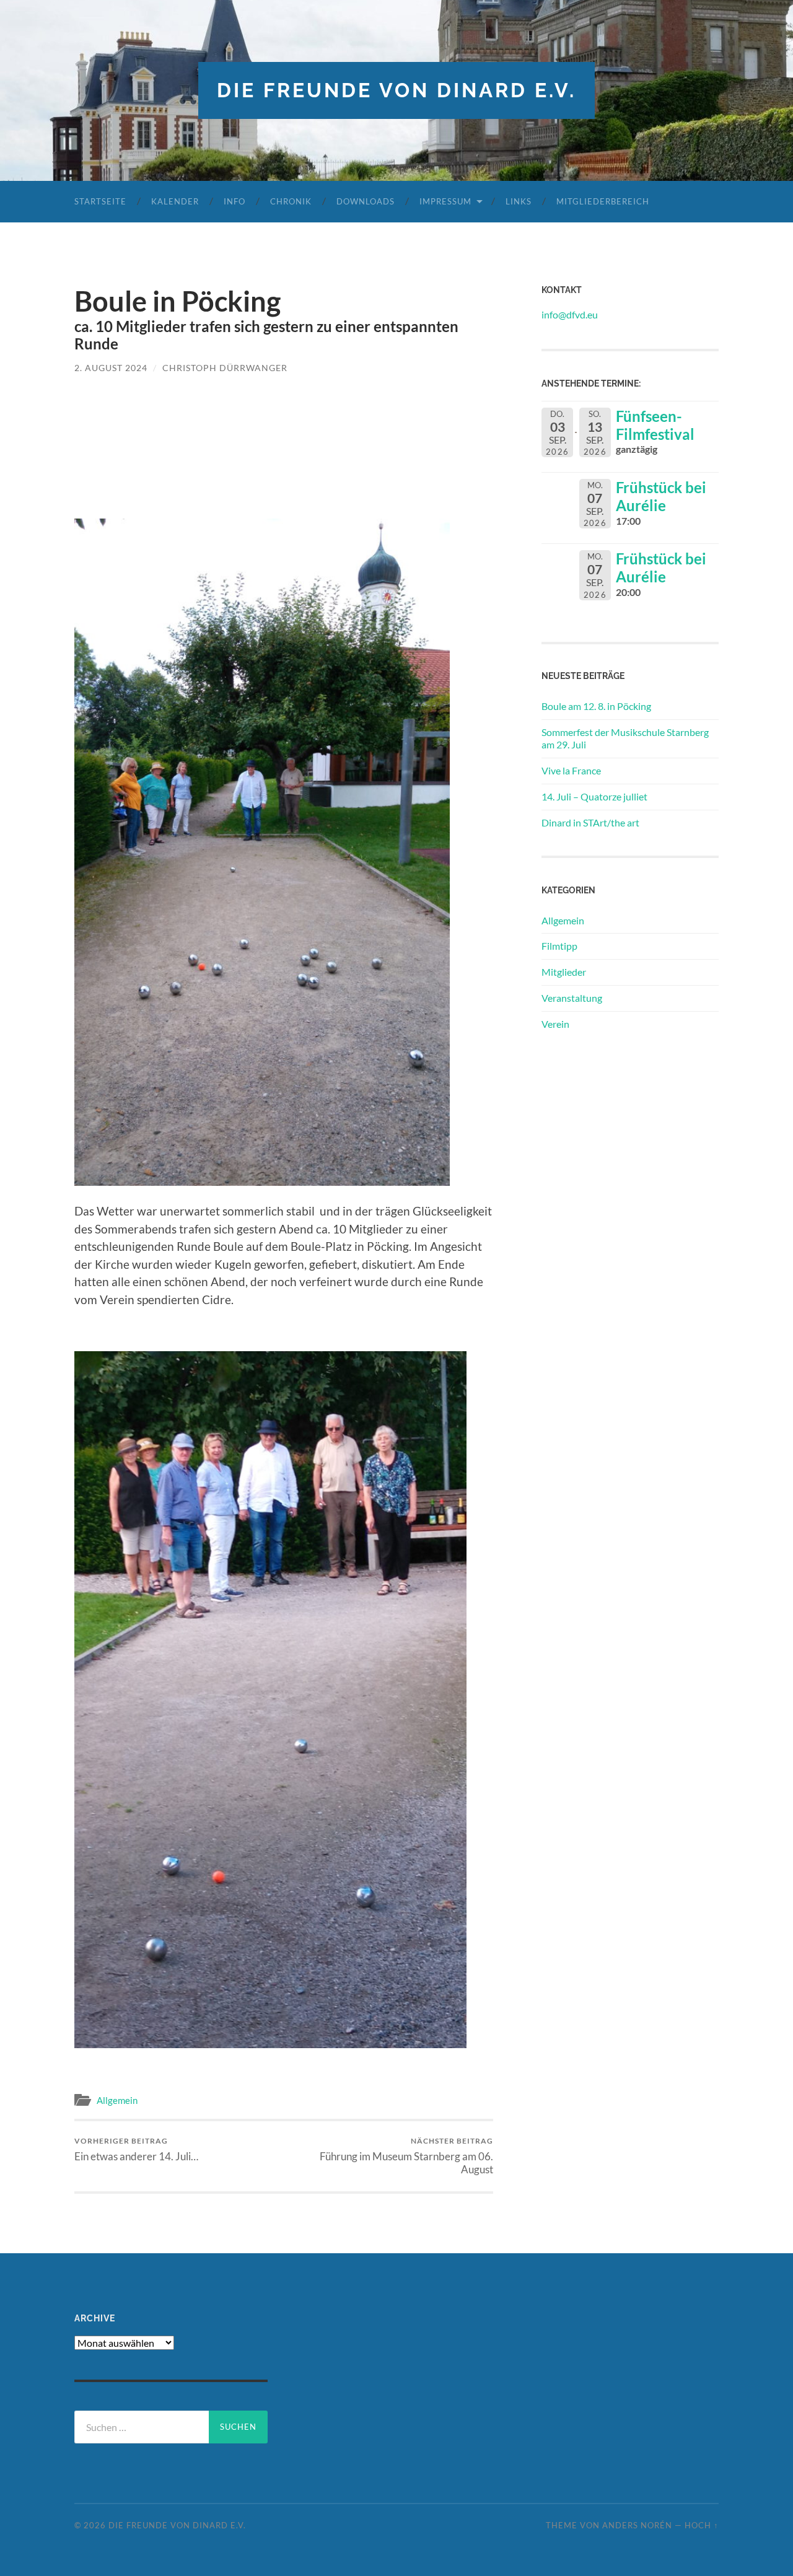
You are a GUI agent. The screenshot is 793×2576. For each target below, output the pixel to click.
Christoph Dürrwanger (225, 368)
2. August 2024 (111, 368)
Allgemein (117, 2100)
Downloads (366, 201)
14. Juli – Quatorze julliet (594, 796)
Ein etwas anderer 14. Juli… (136, 2149)
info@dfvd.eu (570, 314)
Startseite (100, 201)
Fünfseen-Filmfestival (655, 425)
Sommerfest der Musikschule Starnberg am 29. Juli (625, 738)
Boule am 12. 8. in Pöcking (596, 706)
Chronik (291, 201)
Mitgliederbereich (603, 201)
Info (234, 201)
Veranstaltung (572, 998)
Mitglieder (564, 972)
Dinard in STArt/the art (590, 822)
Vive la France (571, 770)
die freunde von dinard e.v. (396, 90)
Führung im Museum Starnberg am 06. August (406, 2156)
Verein (555, 1024)
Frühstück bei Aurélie (661, 496)
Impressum (445, 201)
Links (519, 201)
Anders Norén (637, 2525)
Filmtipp (559, 946)
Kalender (175, 201)
